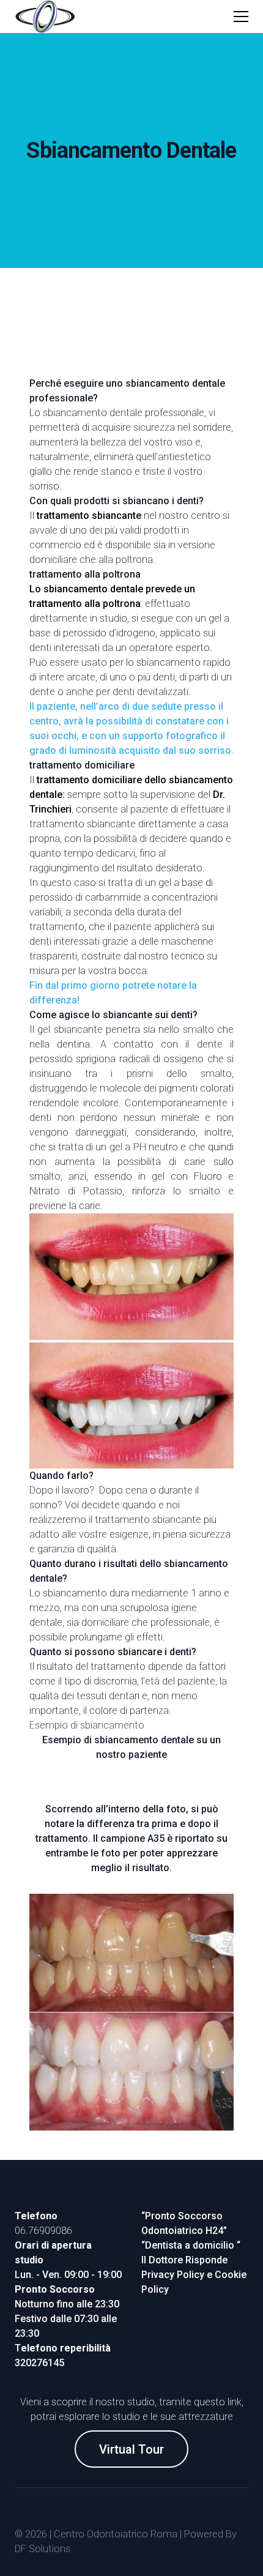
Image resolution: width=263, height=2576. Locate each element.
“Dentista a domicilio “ (191, 2245)
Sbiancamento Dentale (131, 151)
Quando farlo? (61, 1476)
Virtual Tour (131, 2449)
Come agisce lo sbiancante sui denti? (113, 1015)
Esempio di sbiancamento (87, 1725)
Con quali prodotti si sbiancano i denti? (117, 501)
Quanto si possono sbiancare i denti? (113, 1652)
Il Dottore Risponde (184, 2260)
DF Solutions (43, 2549)
